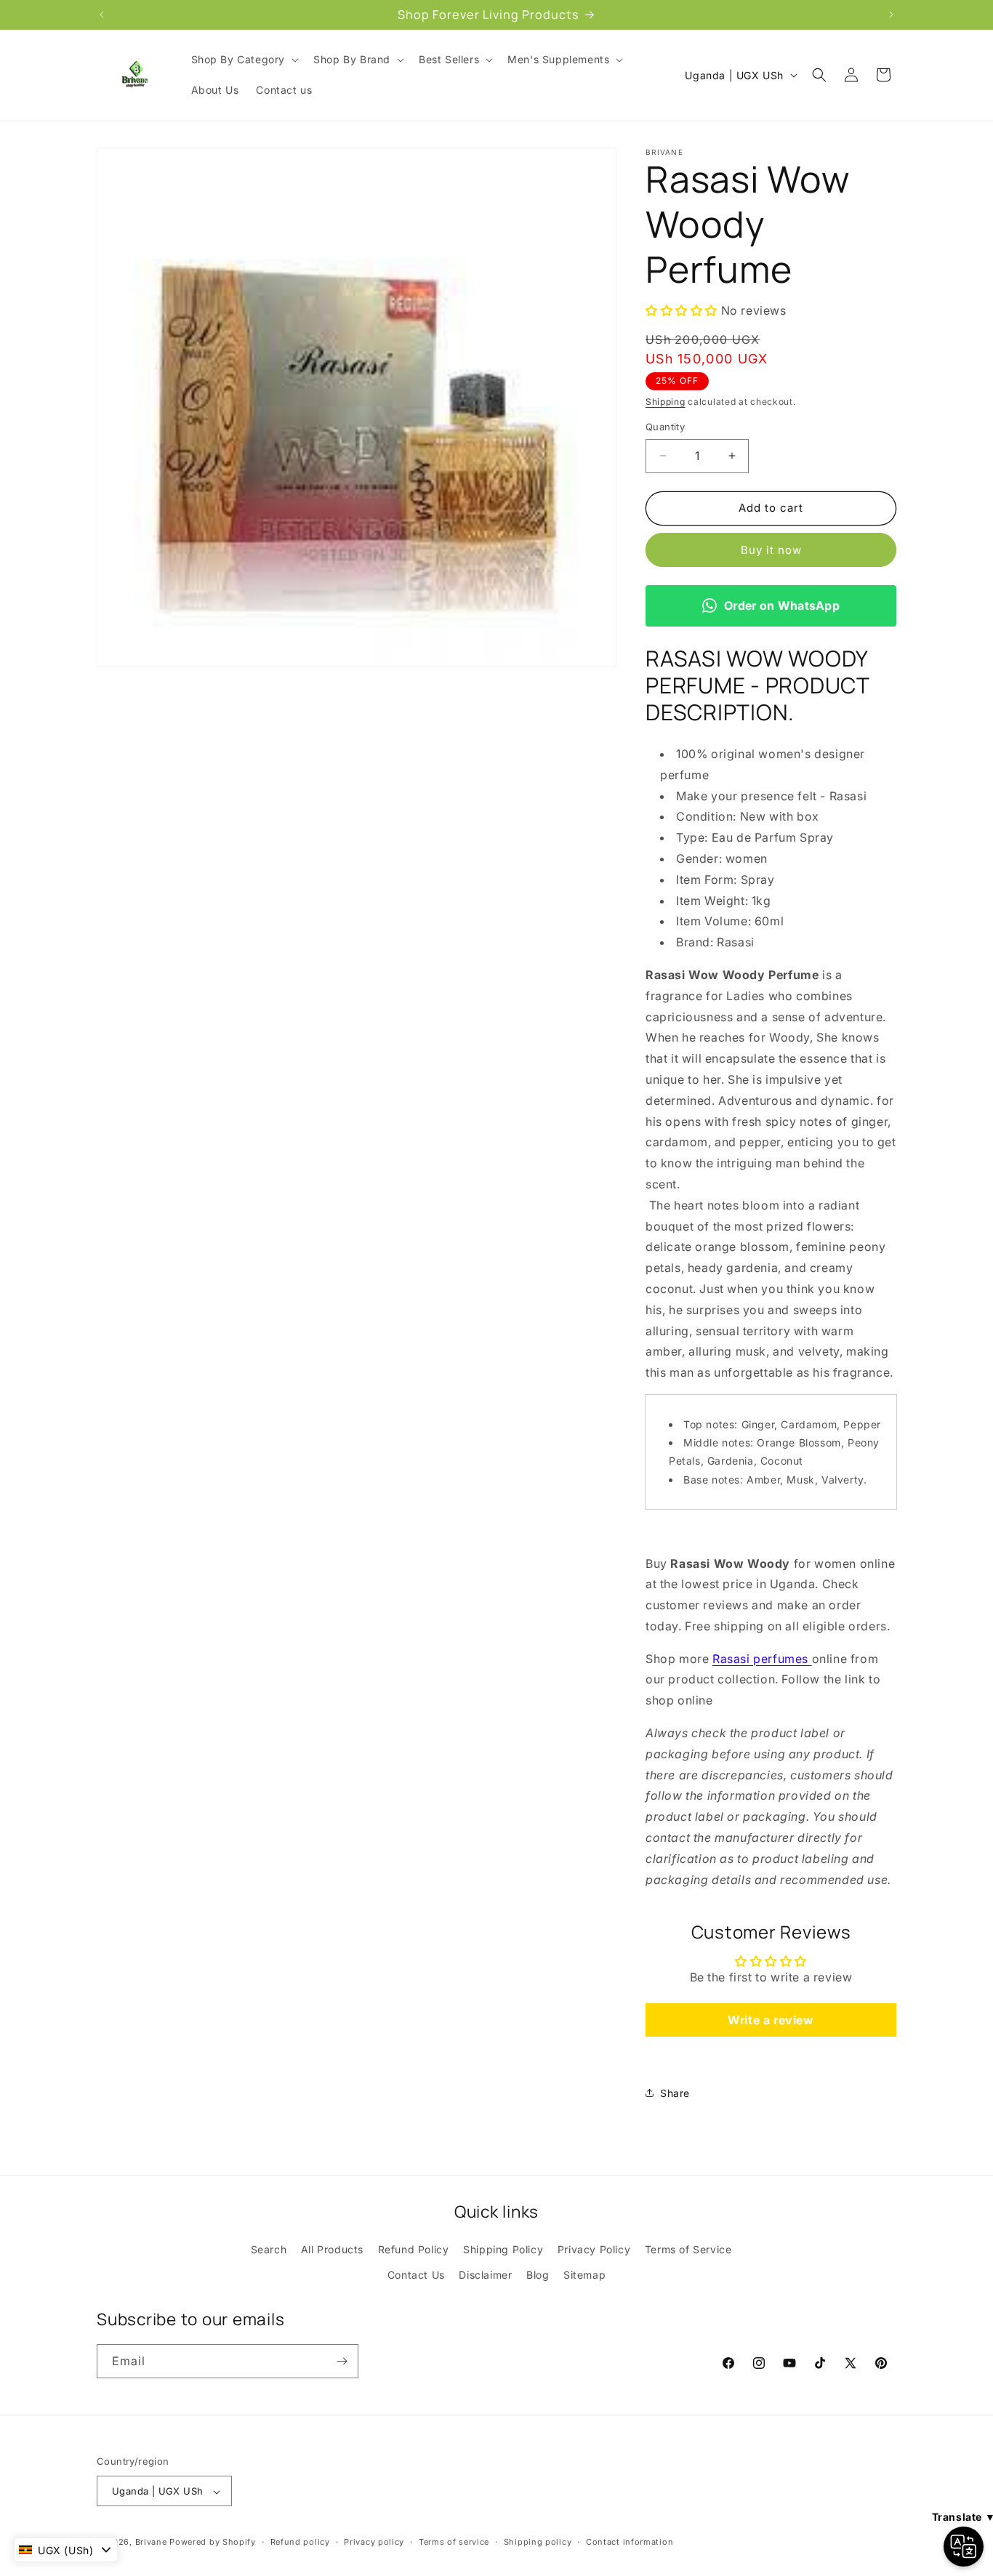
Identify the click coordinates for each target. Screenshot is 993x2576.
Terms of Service (688, 2249)
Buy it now (771, 550)
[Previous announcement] (102, 15)
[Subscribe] (342, 2361)
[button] (244, 60)
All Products (332, 2249)
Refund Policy (414, 2249)
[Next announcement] (891, 15)
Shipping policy (538, 2543)
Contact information (630, 2543)
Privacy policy (374, 2543)
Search (269, 2249)
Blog (538, 2275)
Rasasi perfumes (762, 1659)
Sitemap (584, 2275)
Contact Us (416, 2275)
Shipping (666, 402)
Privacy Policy (594, 2249)
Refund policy (300, 2543)
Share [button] (675, 2093)
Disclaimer (485, 2275)
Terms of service (454, 2543)
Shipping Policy (503, 2249)
